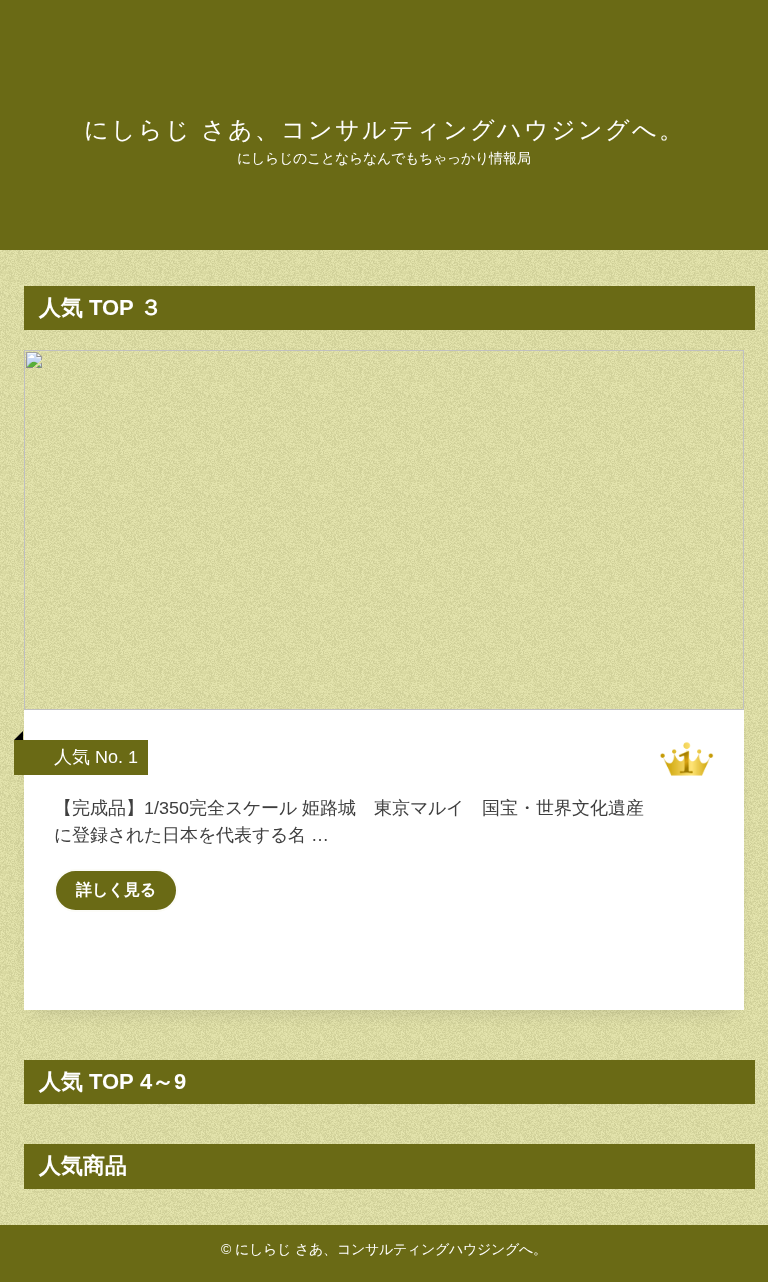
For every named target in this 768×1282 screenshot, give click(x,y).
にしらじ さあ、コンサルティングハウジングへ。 (384, 129)
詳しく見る (116, 889)
